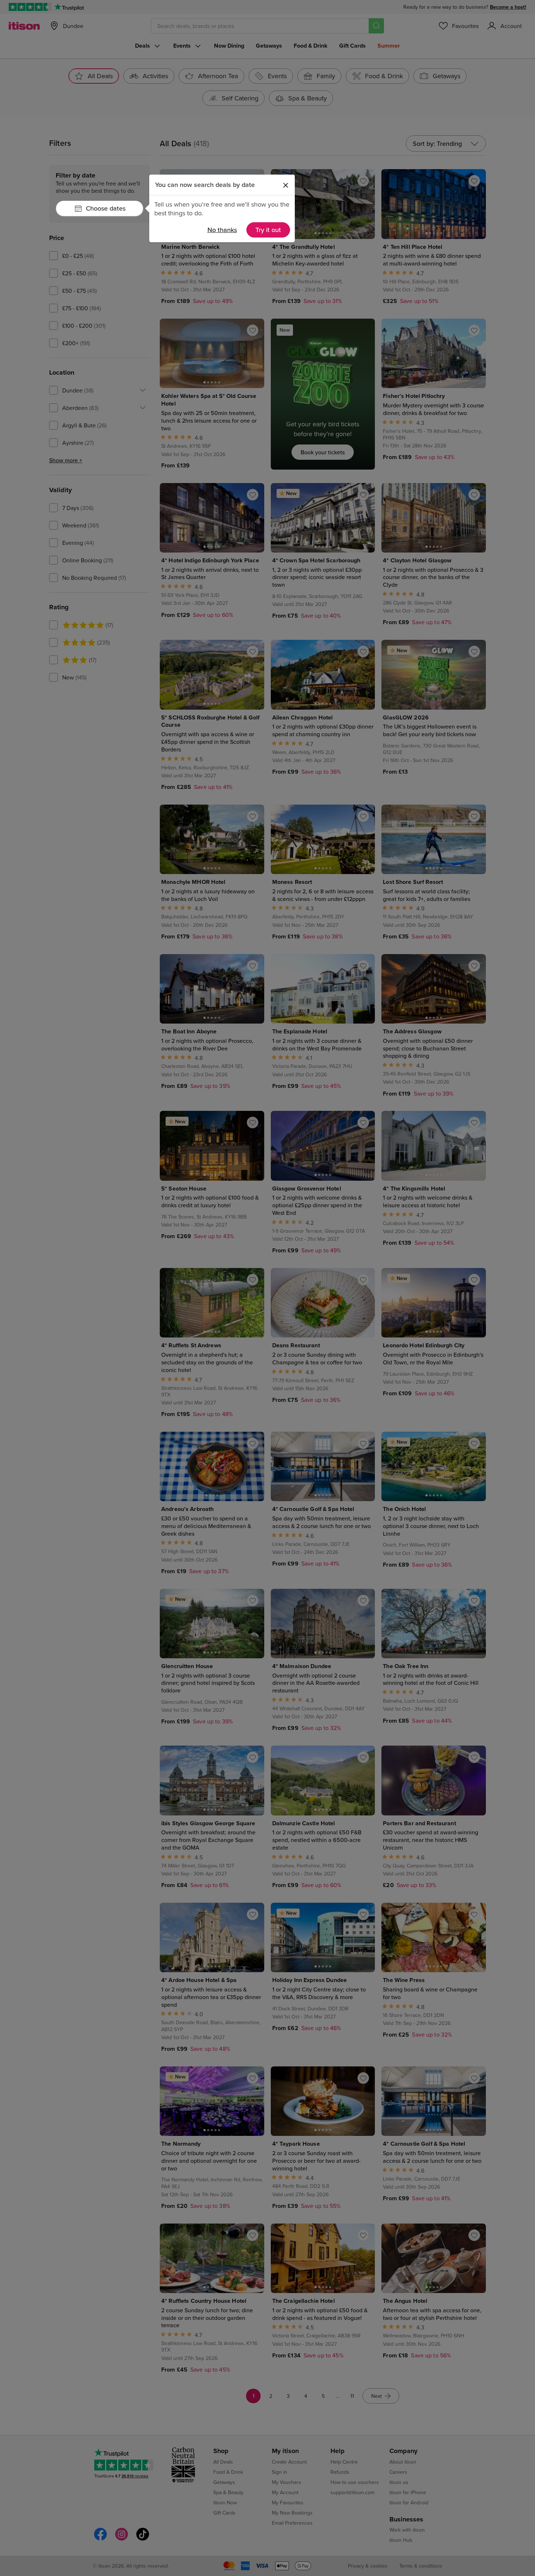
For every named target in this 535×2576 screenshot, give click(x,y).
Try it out (268, 230)
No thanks (222, 230)
